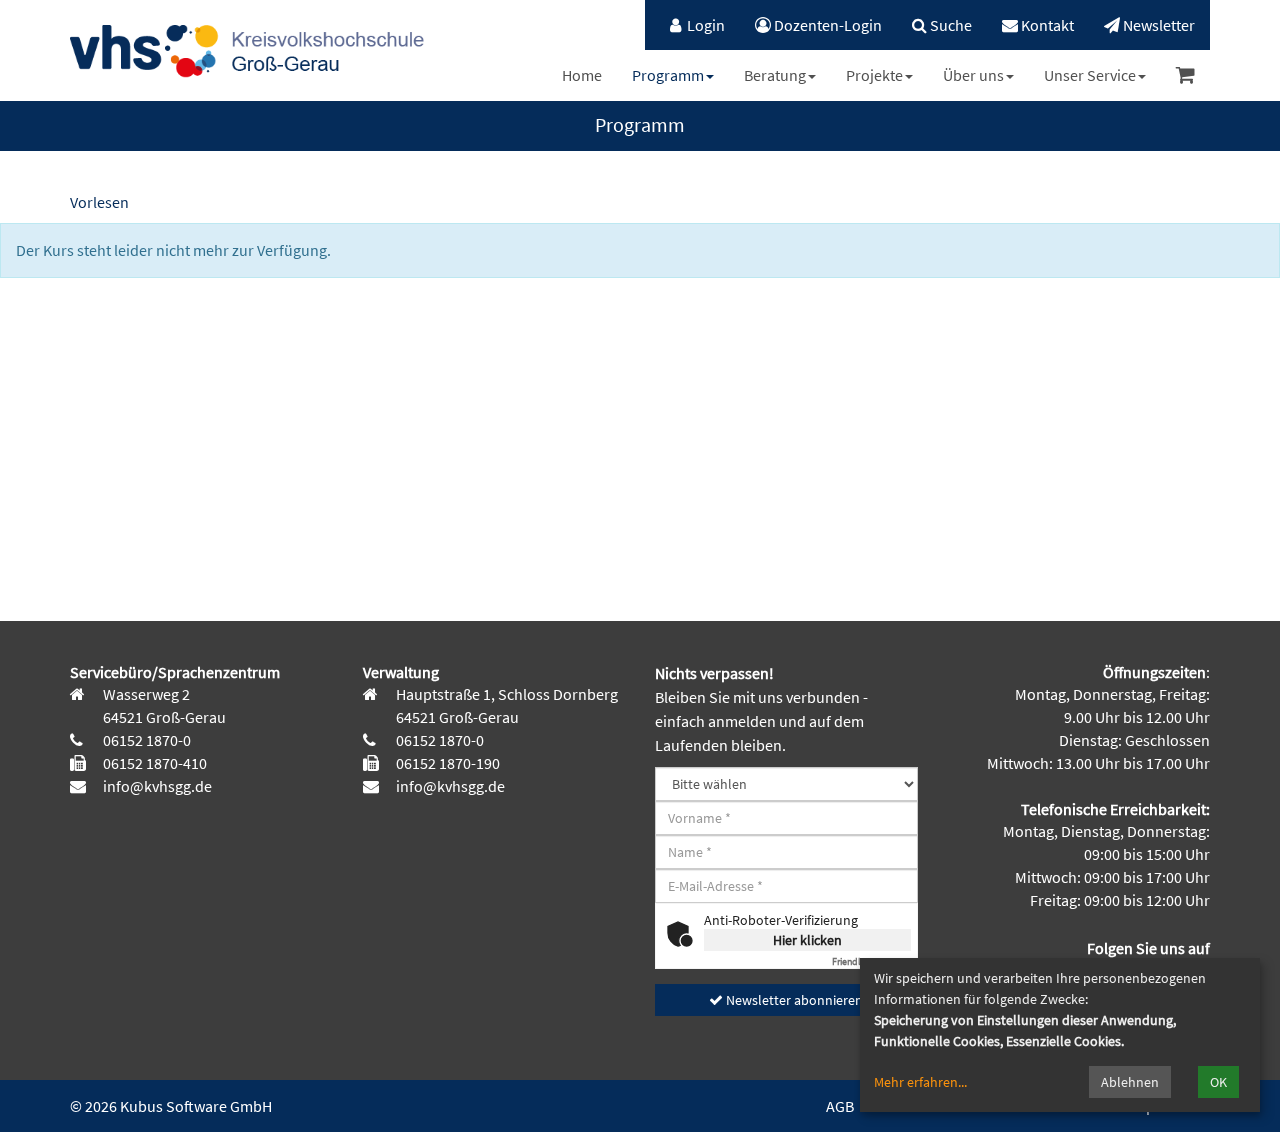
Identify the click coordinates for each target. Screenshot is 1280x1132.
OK (1218, 1082)
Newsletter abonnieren (793, 1000)
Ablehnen (1130, 1082)
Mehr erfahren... (920, 1082)
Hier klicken (807, 940)
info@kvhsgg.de (156, 786)
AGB (840, 1106)
